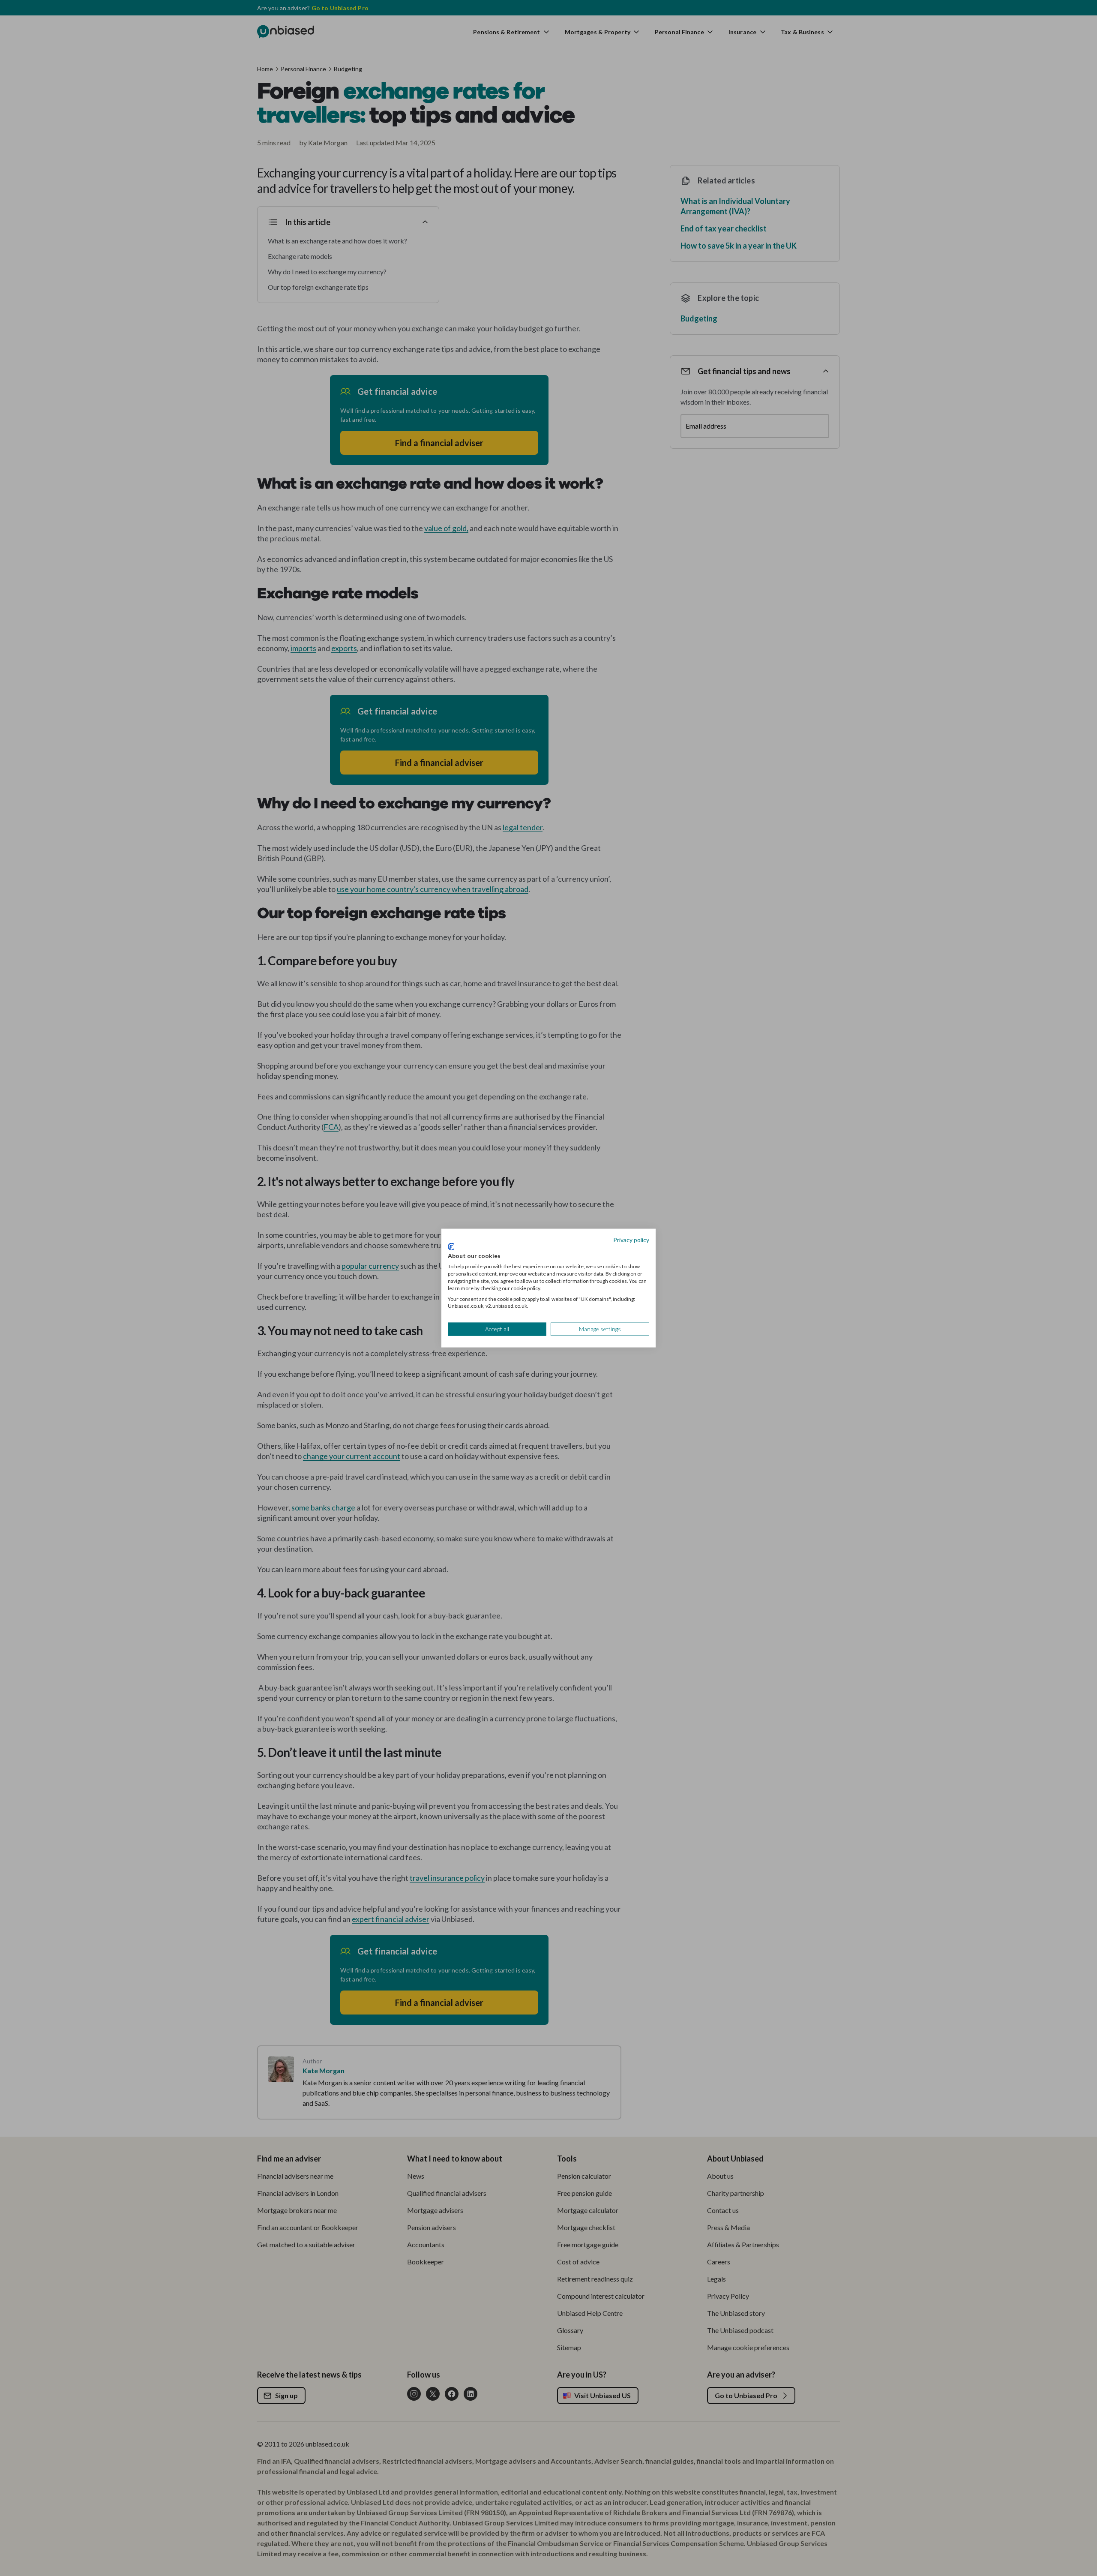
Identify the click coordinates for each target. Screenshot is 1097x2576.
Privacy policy (631, 1240)
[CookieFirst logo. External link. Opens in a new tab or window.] (451, 1246)
